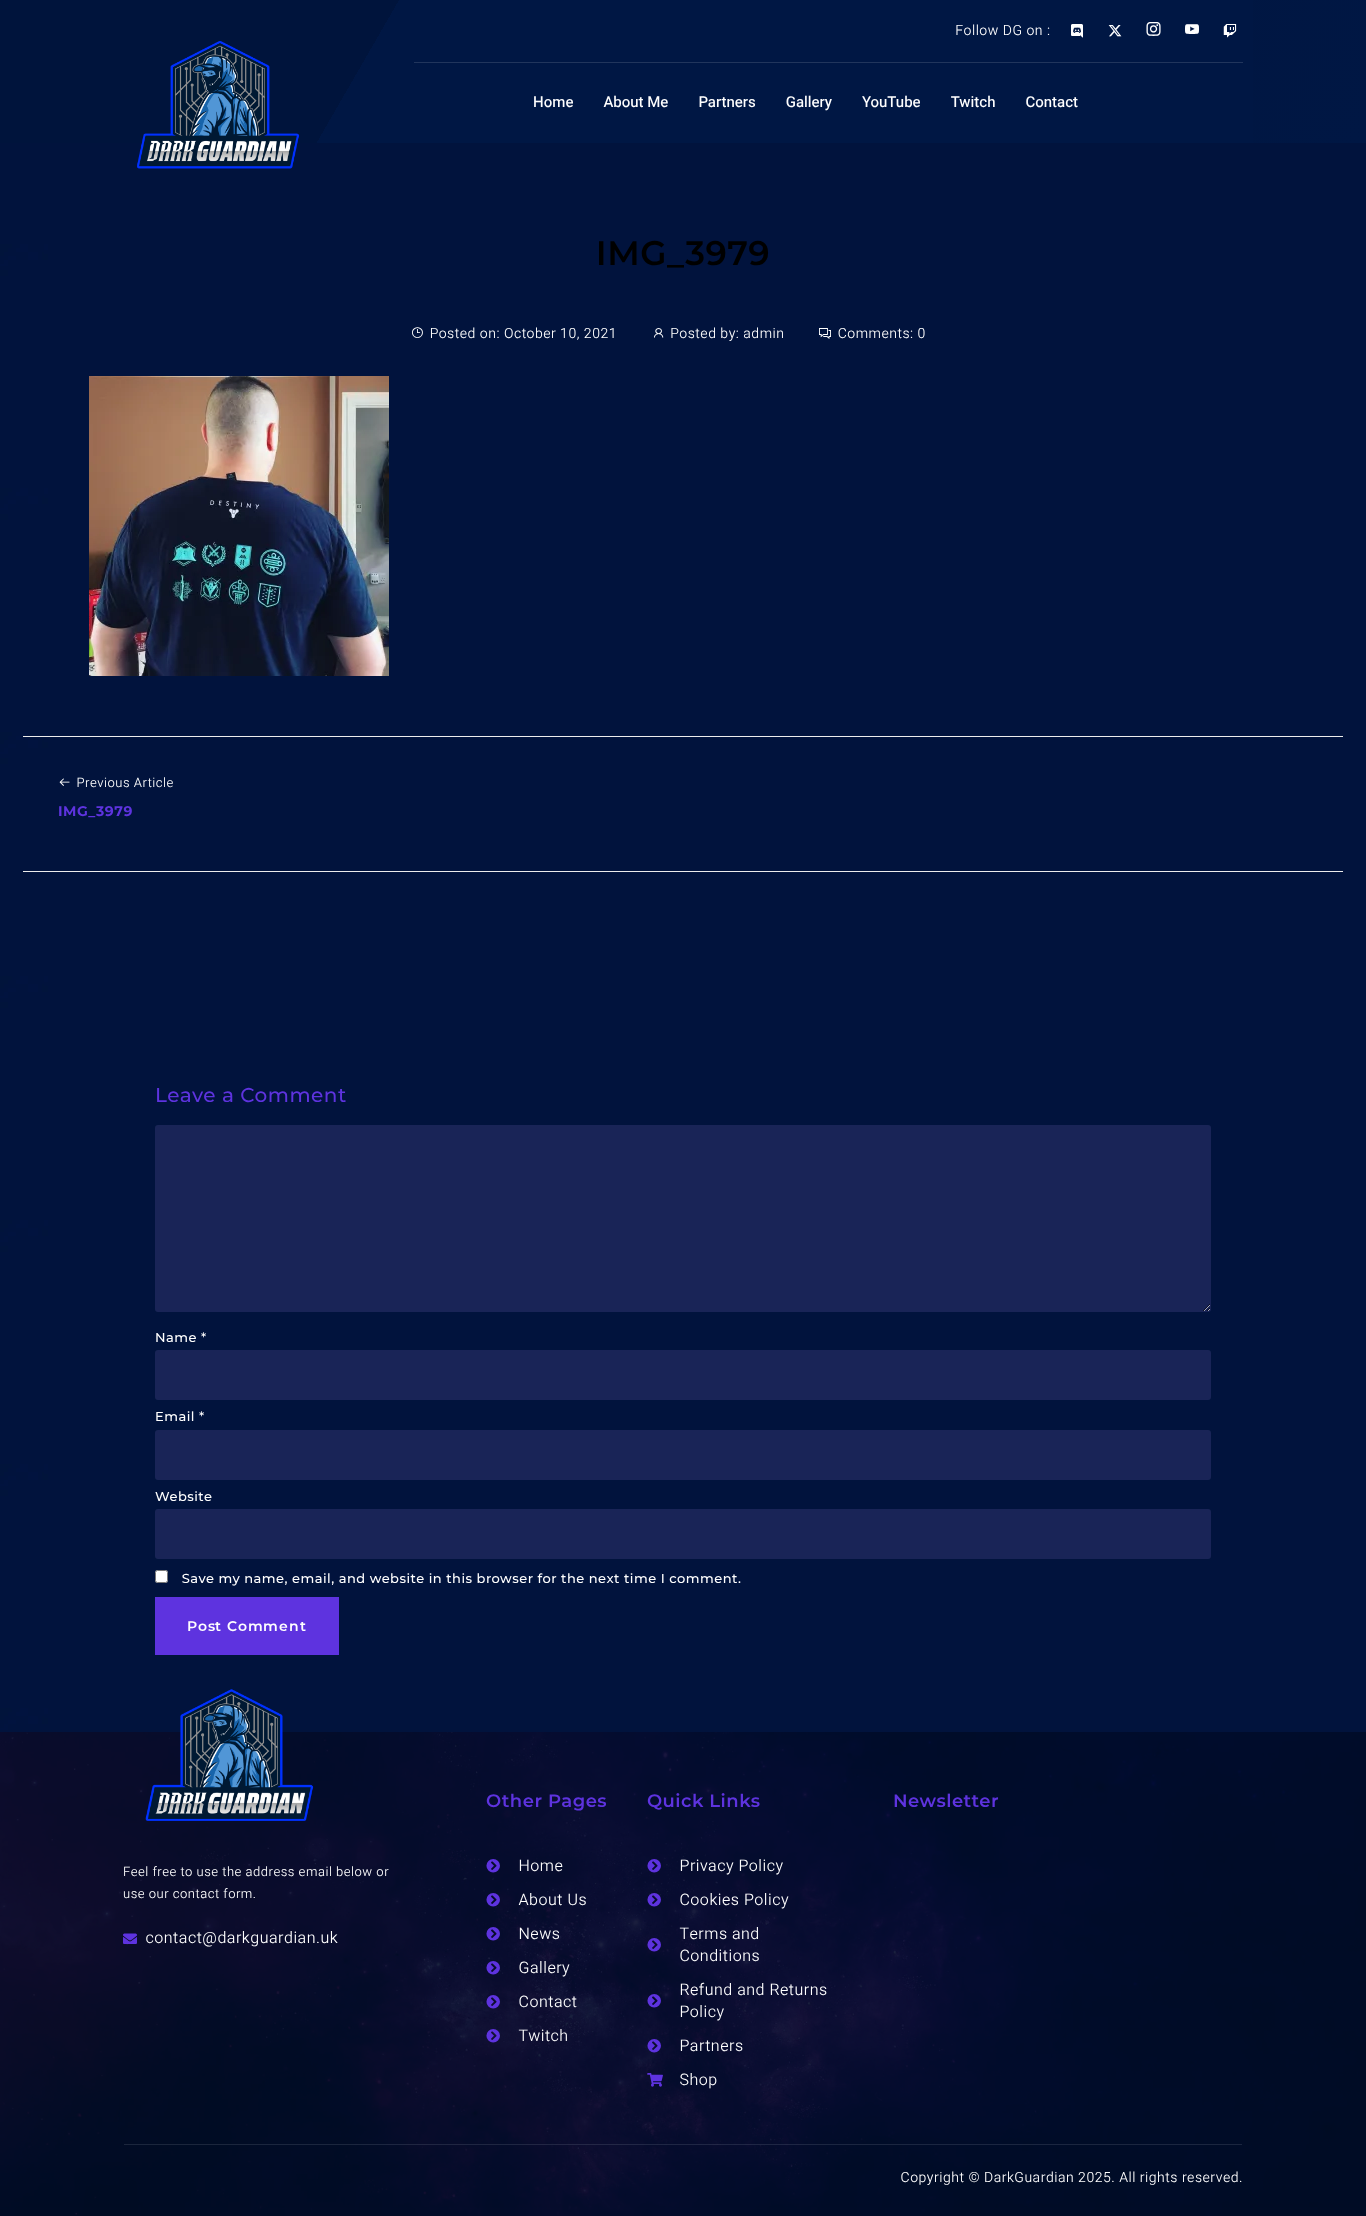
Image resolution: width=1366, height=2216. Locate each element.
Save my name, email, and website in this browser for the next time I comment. (462, 1579)
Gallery (809, 103)
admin (763, 333)
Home (553, 103)
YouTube (891, 103)
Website (183, 1497)
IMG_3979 (683, 253)
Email (180, 1417)
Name (181, 1338)
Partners (726, 103)
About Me (635, 103)
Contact (1051, 103)
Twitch (973, 103)
